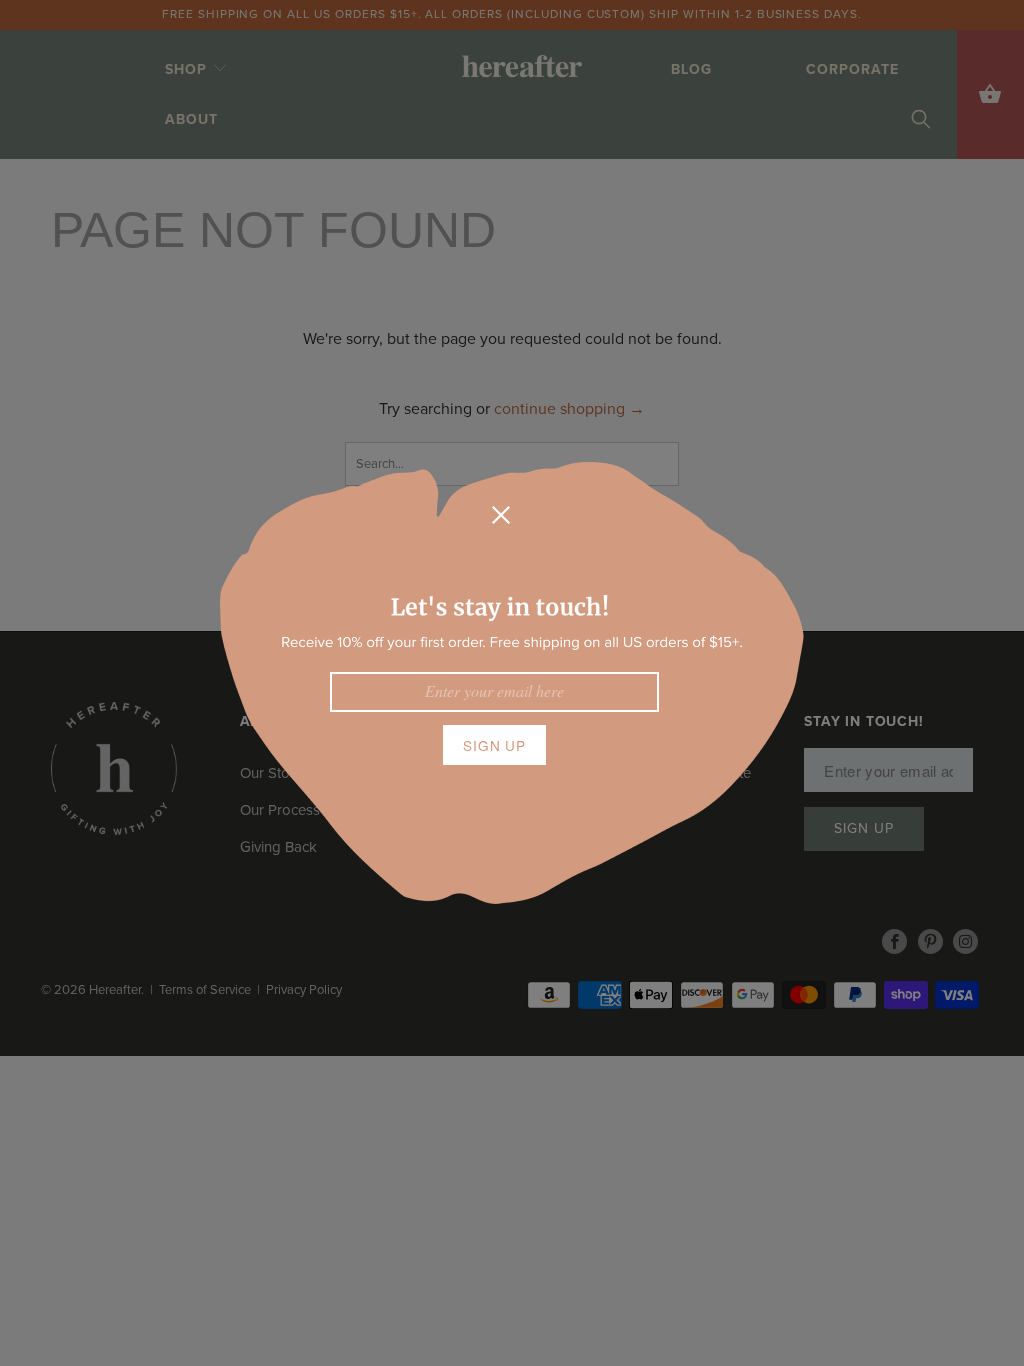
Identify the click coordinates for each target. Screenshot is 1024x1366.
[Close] (501, 515)
